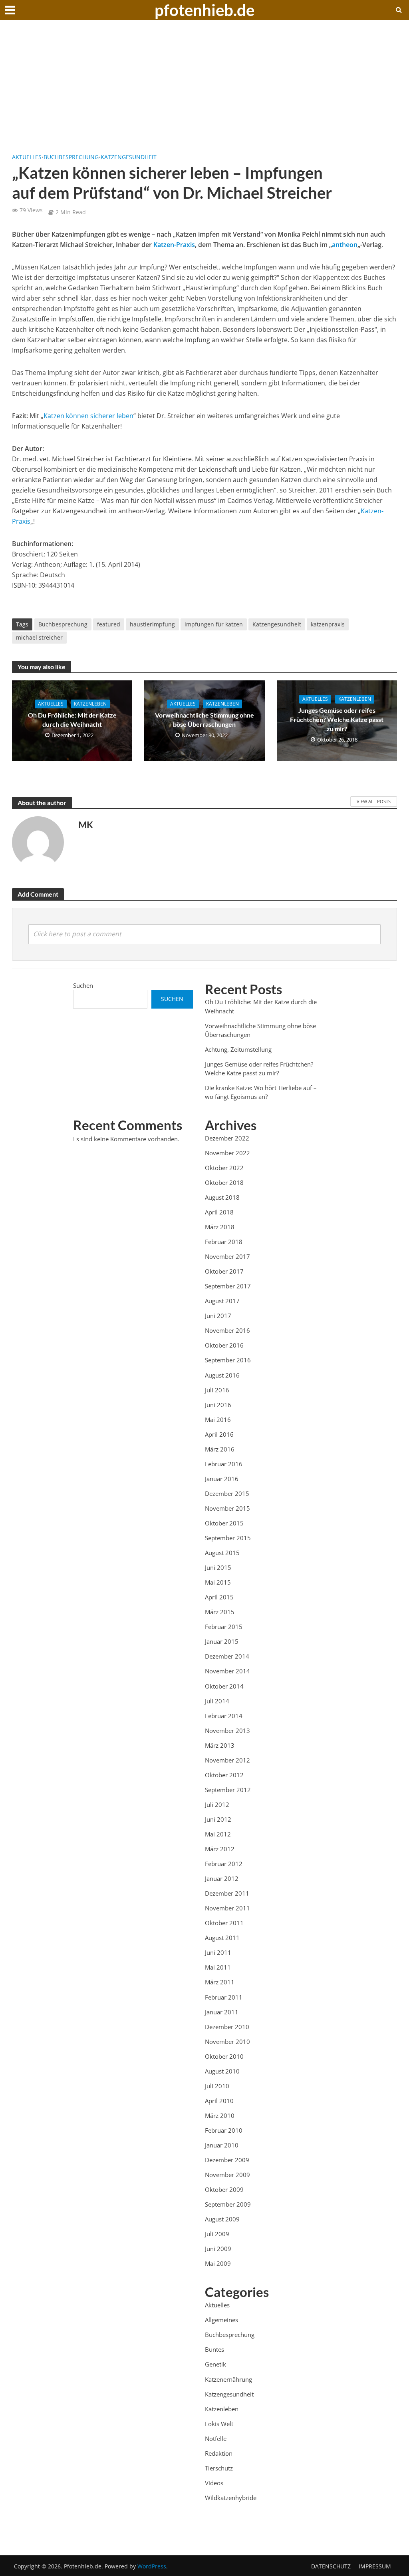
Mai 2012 (218, 1834)
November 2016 (227, 1330)
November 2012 (227, 1760)
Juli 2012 (217, 1804)
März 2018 (220, 1227)
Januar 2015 (222, 1641)
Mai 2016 (218, 1420)
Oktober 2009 (224, 2189)
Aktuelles (27, 157)
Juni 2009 (218, 2249)
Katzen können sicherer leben (88, 416)
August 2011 (222, 1938)
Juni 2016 (218, 1405)
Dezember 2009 (227, 2160)
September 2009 (228, 2204)
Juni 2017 (218, 1316)
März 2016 (220, 1449)
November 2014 (227, 1671)
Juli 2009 (217, 2234)
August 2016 (222, 1375)
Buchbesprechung (71, 157)
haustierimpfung (152, 624)
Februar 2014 (224, 1716)
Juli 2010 (217, 2086)
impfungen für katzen (214, 624)
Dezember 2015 (227, 1493)
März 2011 (220, 1982)
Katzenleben (90, 704)
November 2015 (227, 1508)
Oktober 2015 (224, 1523)
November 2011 (227, 1908)
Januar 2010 (222, 2145)
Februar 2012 (224, 1864)
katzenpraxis (328, 624)
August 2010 (222, 2071)
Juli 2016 (217, 1390)
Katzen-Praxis (174, 245)
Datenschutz (331, 2566)
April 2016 (219, 1434)
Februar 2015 (224, 1627)
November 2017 (227, 1256)
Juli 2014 (217, 1701)
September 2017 (228, 1286)
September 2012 (228, 1790)
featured (109, 624)
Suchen (83, 985)
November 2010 (227, 2042)
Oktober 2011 (224, 1923)
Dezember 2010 (227, 2027)
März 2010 (220, 2115)
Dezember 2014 (227, 1656)
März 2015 (220, 1612)
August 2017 (222, 1301)
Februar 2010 (224, 2130)
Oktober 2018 (224, 1182)
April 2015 (219, 1597)
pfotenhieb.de (204, 10)
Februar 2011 (224, 1997)
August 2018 (222, 1197)
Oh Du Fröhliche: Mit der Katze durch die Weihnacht (72, 720)
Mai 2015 (218, 1582)
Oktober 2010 (224, 2056)
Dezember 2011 (227, 1893)
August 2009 (222, 2219)
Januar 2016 (222, 1479)
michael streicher (39, 637)
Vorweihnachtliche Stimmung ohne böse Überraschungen (204, 720)
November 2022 (227, 1153)
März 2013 (220, 1745)
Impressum (375, 2566)
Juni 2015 (218, 1567)
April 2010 (219, 2101)
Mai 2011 (218, 1967)
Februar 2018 (224, 1242)
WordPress (152, 2566)
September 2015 (228, 1538)
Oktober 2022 (224, 1168)
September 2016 (228, 1360)
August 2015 (222, 1553)
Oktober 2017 (224, 1271)
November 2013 (227, 1731)
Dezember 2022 (227, 1138)
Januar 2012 (222, 1878)
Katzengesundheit (129, 157)
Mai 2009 (218, 2263)
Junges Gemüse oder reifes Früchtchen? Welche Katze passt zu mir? (337, 719)
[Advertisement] (204, 92)
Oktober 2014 (224, 1686)
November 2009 (227, 2175)
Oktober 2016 (224, 1345)
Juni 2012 (218, 1819)
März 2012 (220, 1849)
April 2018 (219, 1212)
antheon (345, 245)
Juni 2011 (218, 1952)
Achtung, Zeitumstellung (238, 1049)
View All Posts (374, 801)
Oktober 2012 (224, 1775)
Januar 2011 (222, 2012)
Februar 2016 (224, 1464)
